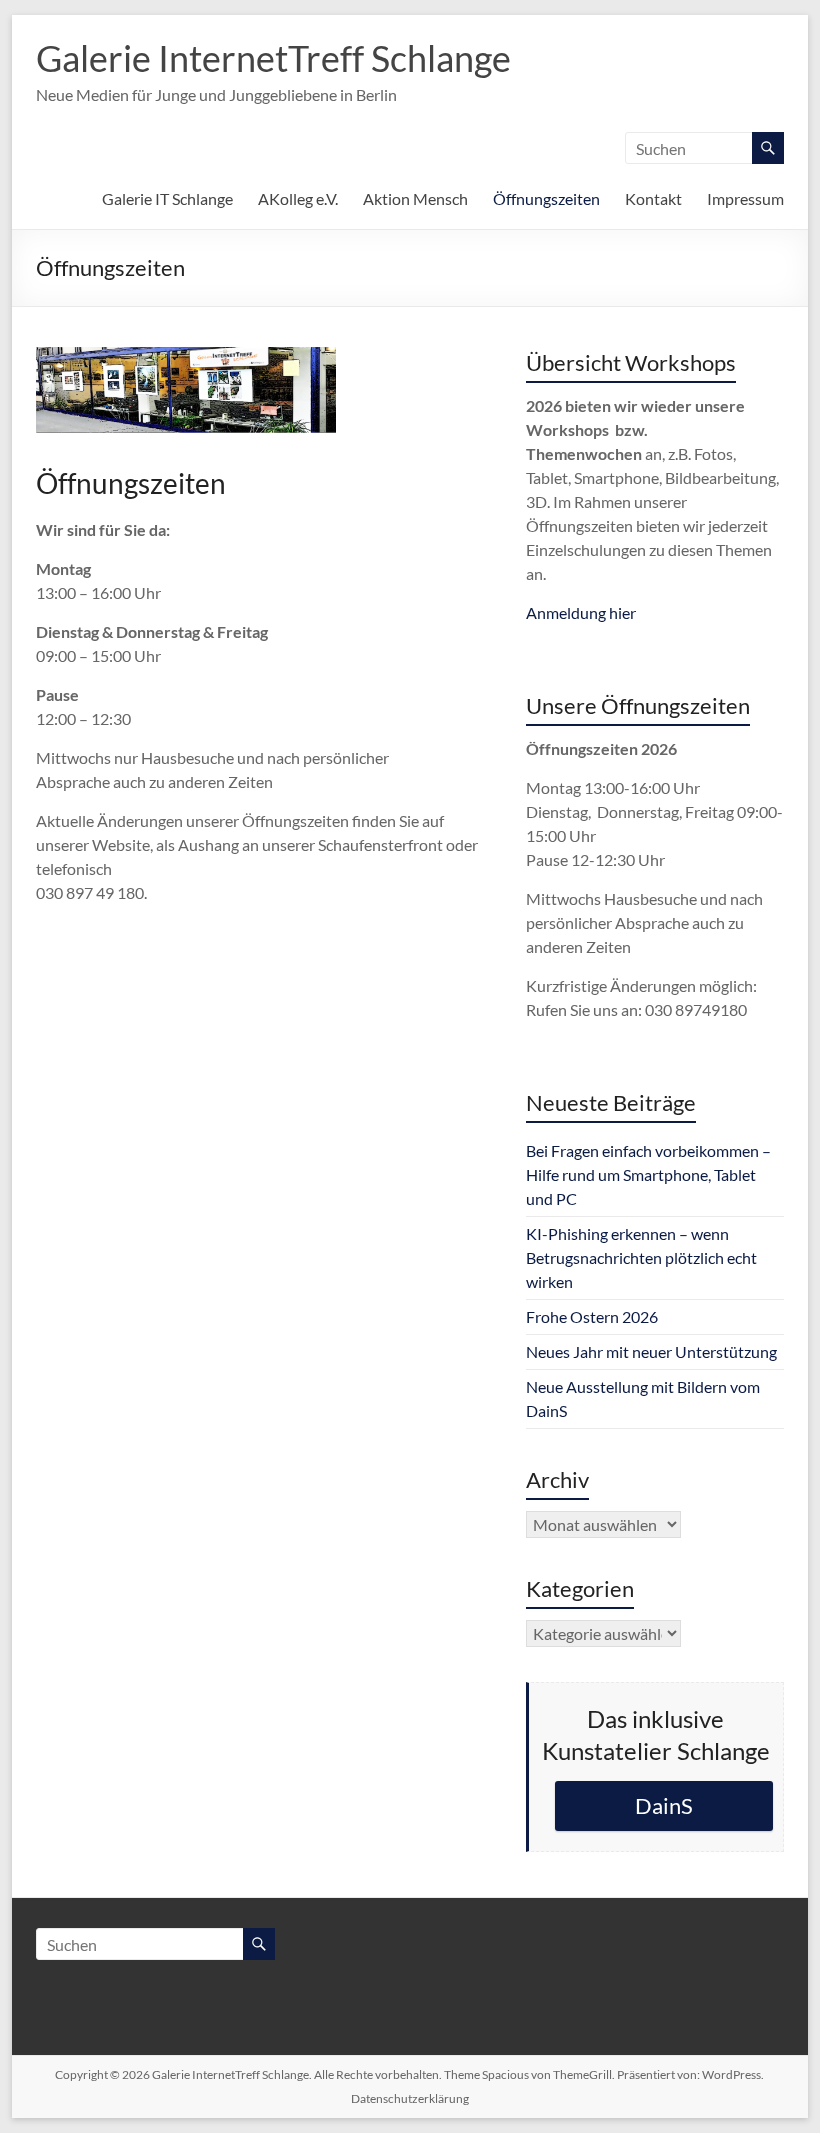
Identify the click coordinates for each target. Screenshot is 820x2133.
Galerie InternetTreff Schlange (273, 58)
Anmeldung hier (581, 612)
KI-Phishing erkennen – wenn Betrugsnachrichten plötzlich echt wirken (641, 1257)
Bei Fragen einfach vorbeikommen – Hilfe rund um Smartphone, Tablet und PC (648, 1174)
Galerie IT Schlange (167, 198)
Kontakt (653, 198)
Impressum (745, 198)
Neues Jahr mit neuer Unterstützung (651, 1351)
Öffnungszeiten (546, 198)
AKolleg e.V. (298, 198)
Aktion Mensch (415, 198)
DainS (664, 1805)
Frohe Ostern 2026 (592, 1316)
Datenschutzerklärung (410, 2098)
